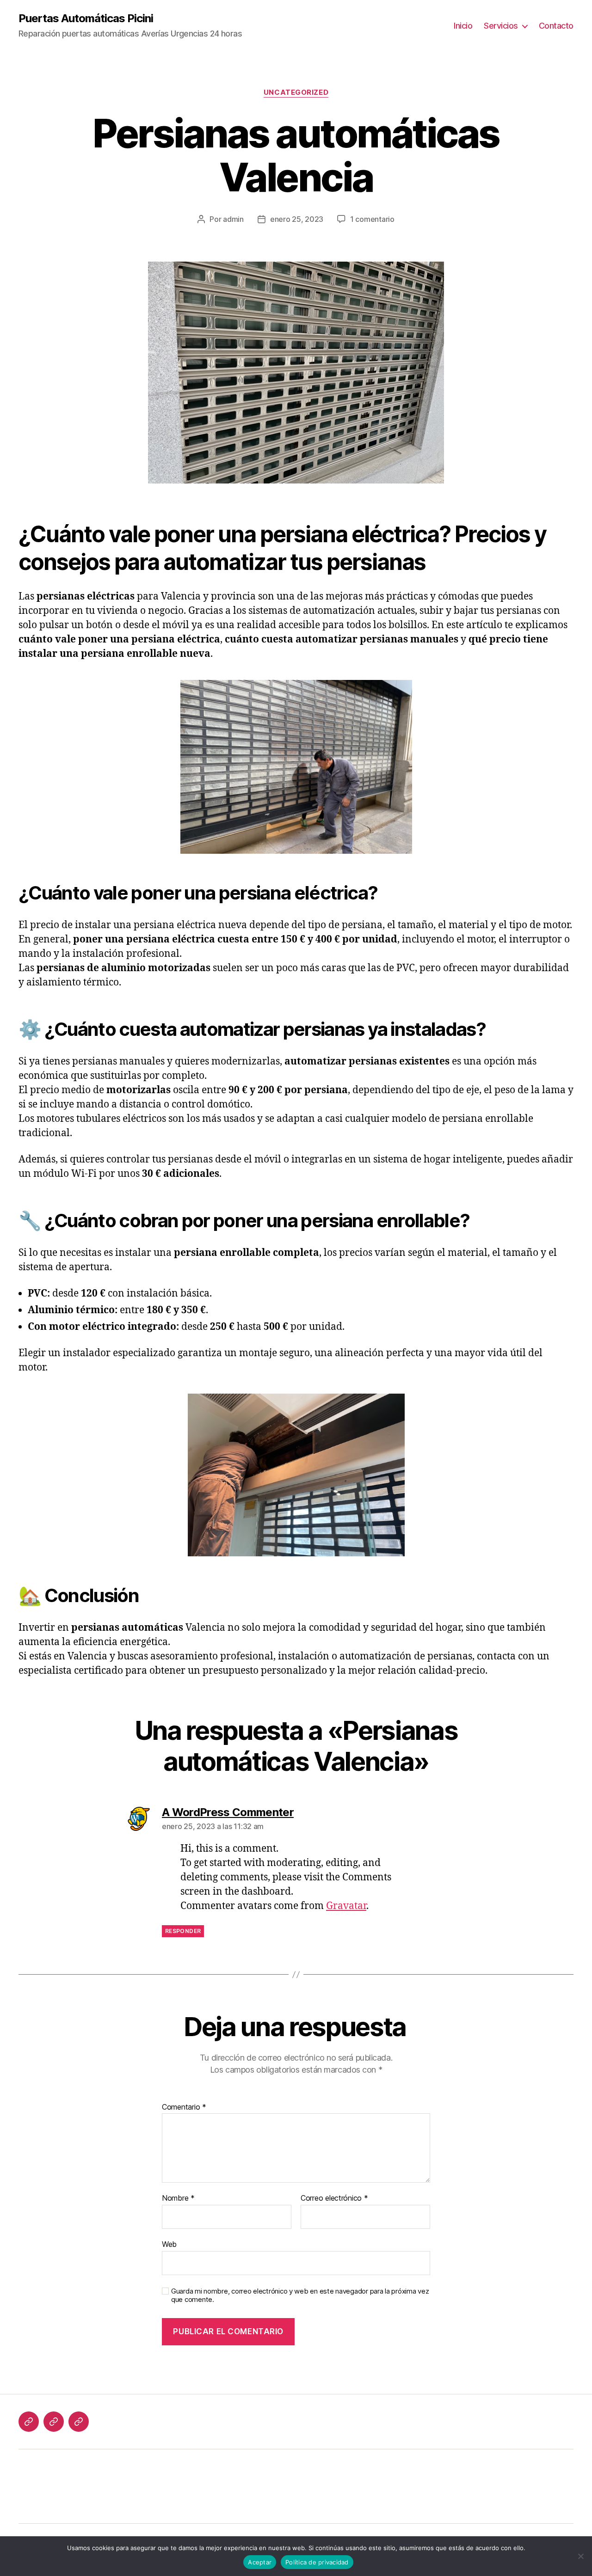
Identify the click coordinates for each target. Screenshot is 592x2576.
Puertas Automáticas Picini (86, 18)
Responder (183, 1931)
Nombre (178, 2198)
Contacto (556, 26)
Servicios (501, 26)
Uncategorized (296, 92)
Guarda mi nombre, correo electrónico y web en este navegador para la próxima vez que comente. (300, 2296)
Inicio (463, 26)
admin (233, 219)
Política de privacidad (317, 2562)
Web (169, 2244)
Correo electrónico (334, 2198)
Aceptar (260, 2562)
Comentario (184, 2107)
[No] (580, 2556)
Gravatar (346, 1906)
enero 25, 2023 (297, 219)
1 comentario (372, 219)
